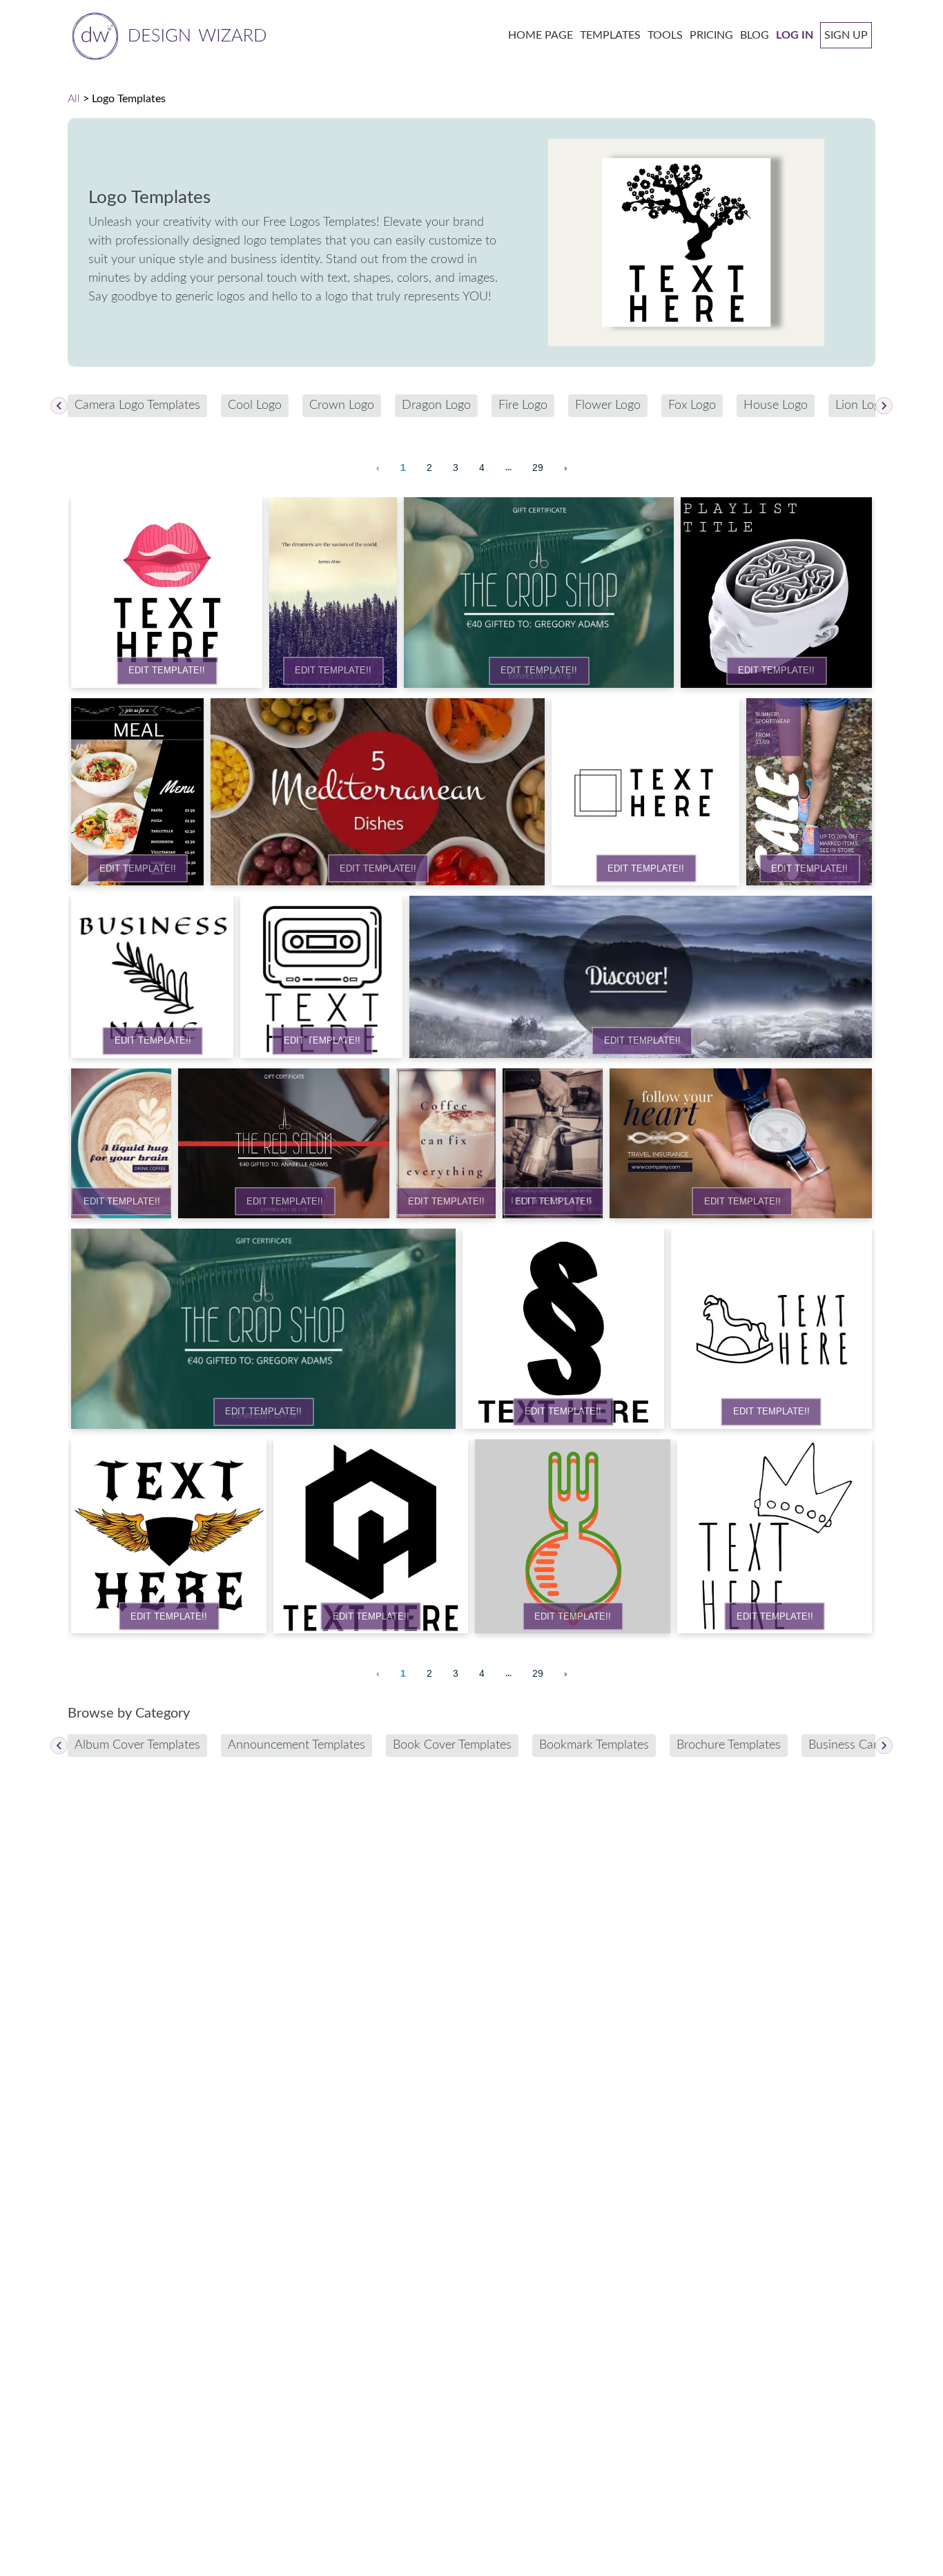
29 (538, 468)
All (74, 99)
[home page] (167, 35)
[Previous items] (59, 406)
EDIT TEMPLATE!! (167, 671)
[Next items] (884, 406)
